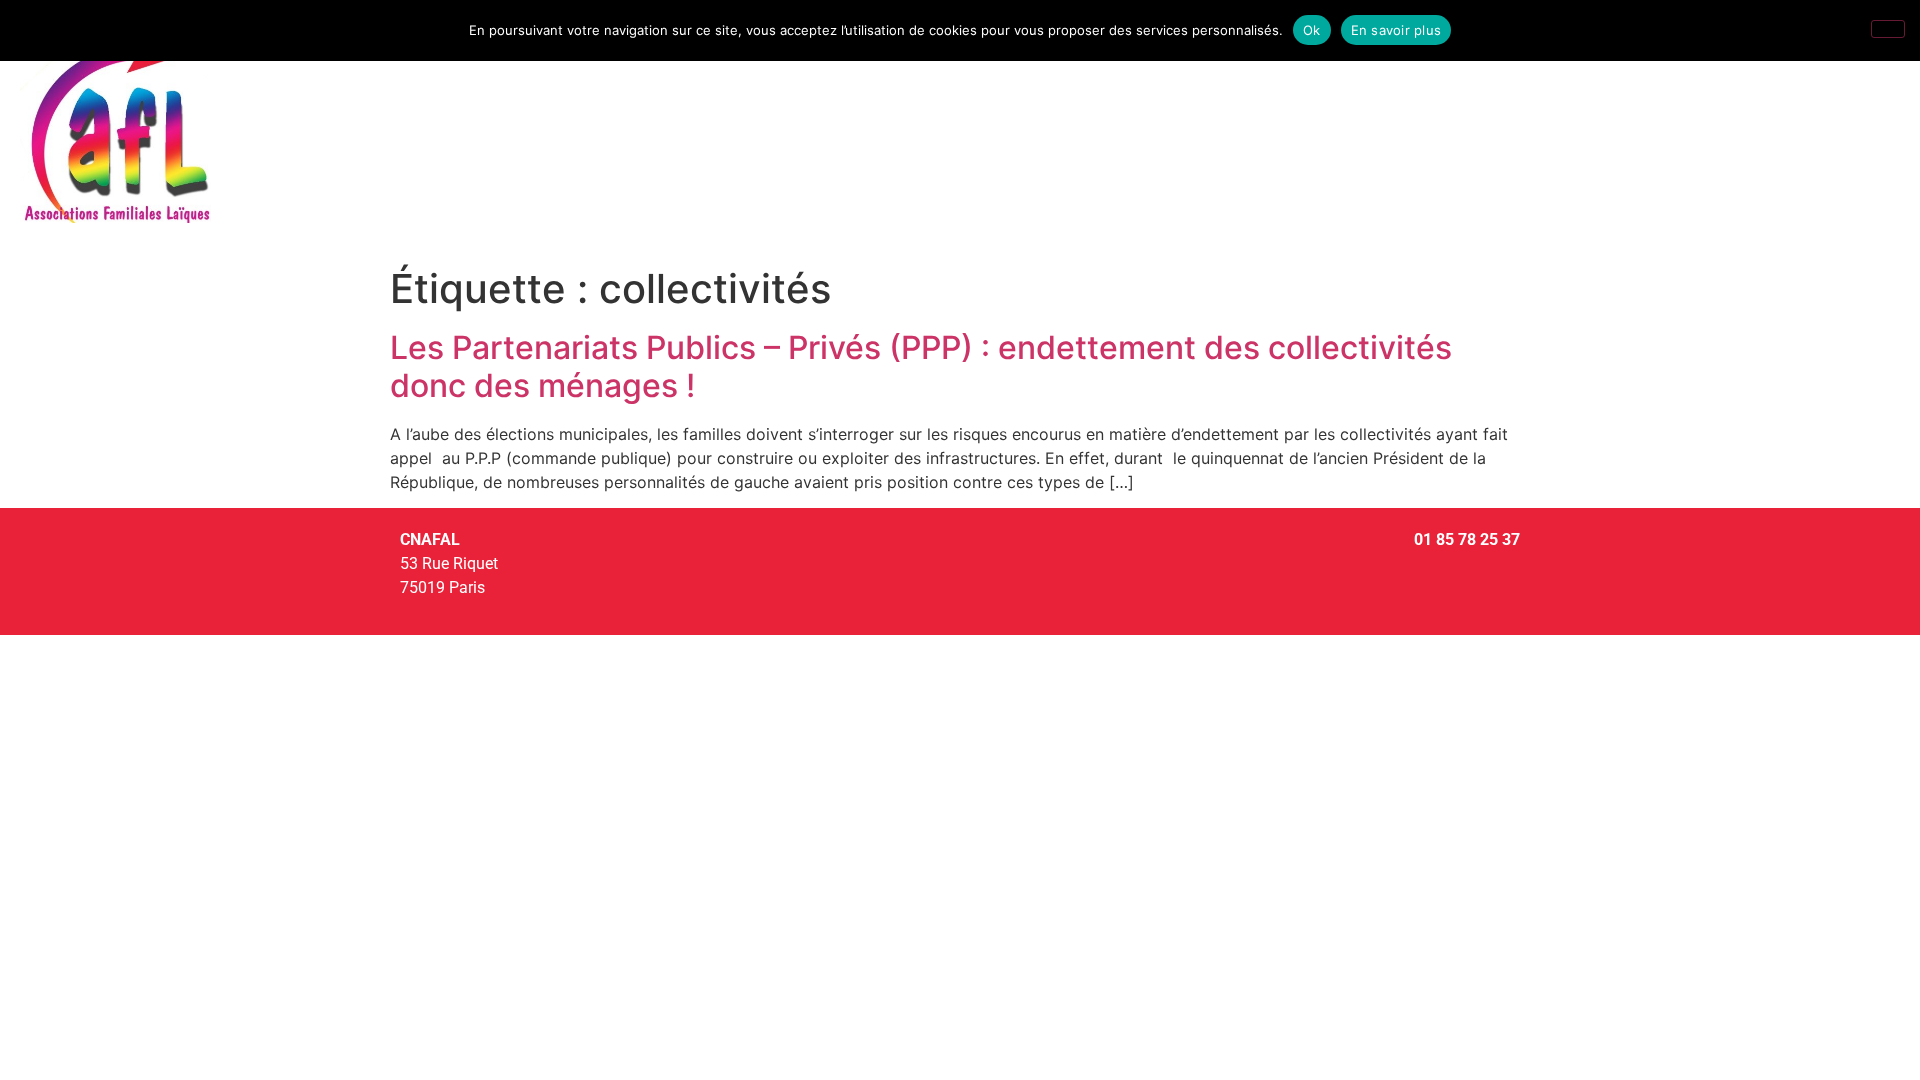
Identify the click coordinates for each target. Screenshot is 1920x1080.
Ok (1312, 30)
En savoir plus (1396, 30)
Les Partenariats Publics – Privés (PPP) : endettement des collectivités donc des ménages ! (921, 366)
